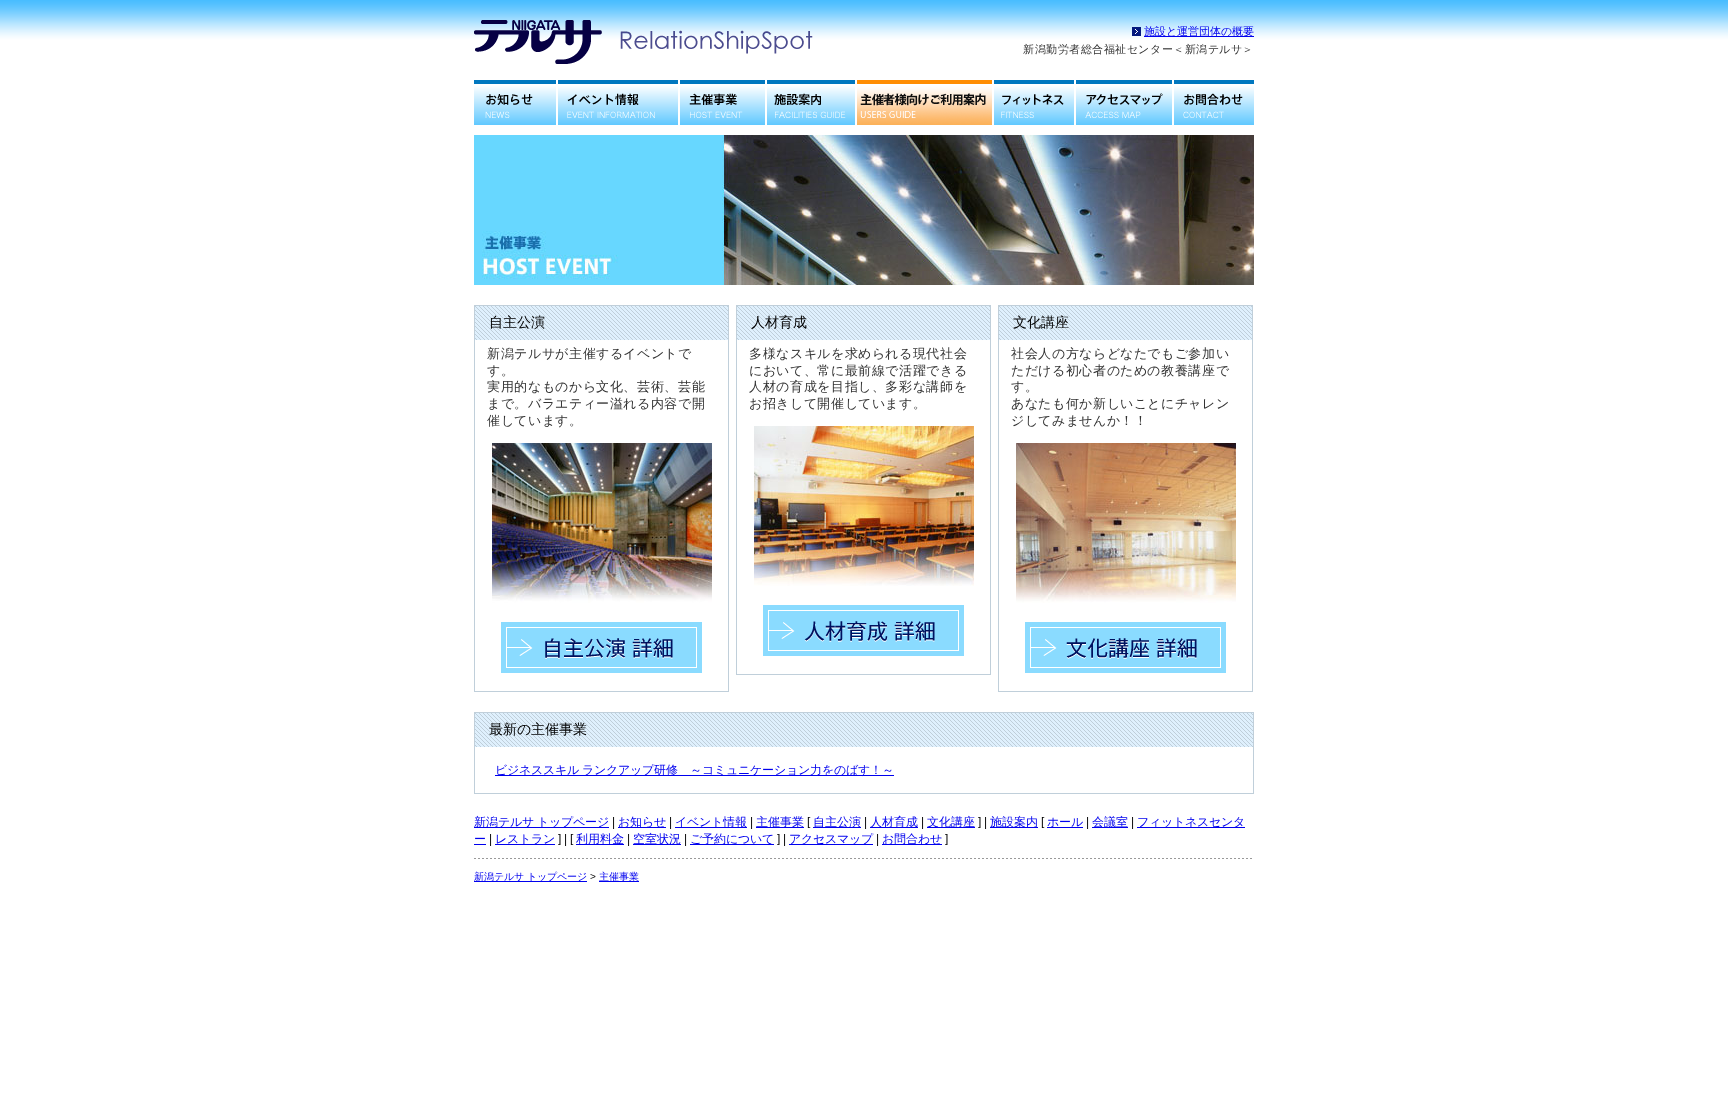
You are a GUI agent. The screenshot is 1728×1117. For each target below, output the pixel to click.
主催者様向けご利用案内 (924, 102)
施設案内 (811, 102)
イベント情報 (618, 102)
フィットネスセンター (1034, 102)
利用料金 (600, 839)
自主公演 (837, 822)
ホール (1065, 822)
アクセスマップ (1124, 102)
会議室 (1110, 822)
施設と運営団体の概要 (1199, 31)
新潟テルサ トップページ (541, 822)
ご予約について (732, 839)
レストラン (525, 839)
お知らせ (515, 102)
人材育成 (894, 822)
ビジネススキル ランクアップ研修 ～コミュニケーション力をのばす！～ (694, 770)
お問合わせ (1213, 102)
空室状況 (657, 839)
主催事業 (722, 102)
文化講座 (951, 822)
